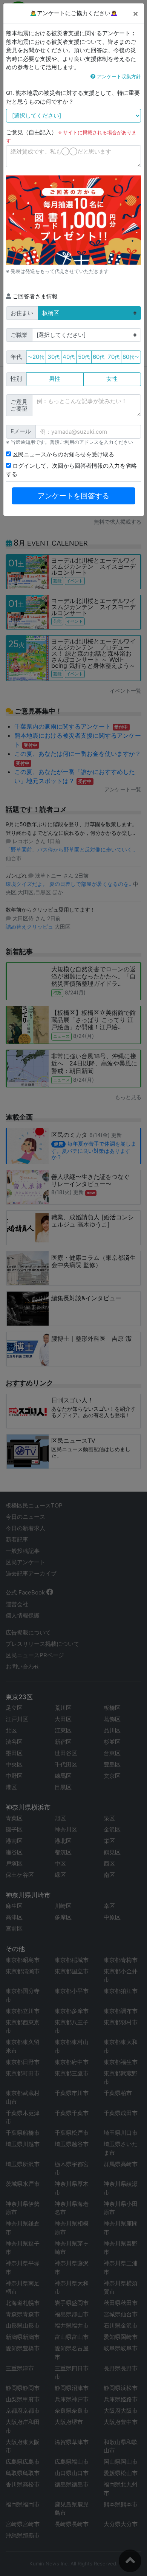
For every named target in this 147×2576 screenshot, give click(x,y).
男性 (55, 379)
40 (69, 357)
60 (99, 357)
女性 (112, 379)
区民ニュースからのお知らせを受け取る (63, 454)
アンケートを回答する (73, 496)
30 (54, 357)
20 (36, 357)
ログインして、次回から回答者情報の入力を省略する (71, 470)
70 (114, 357)
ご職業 (19, 335)
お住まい (22, 313)
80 (131, 357)
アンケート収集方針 (118, 76)
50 (84, 357)
